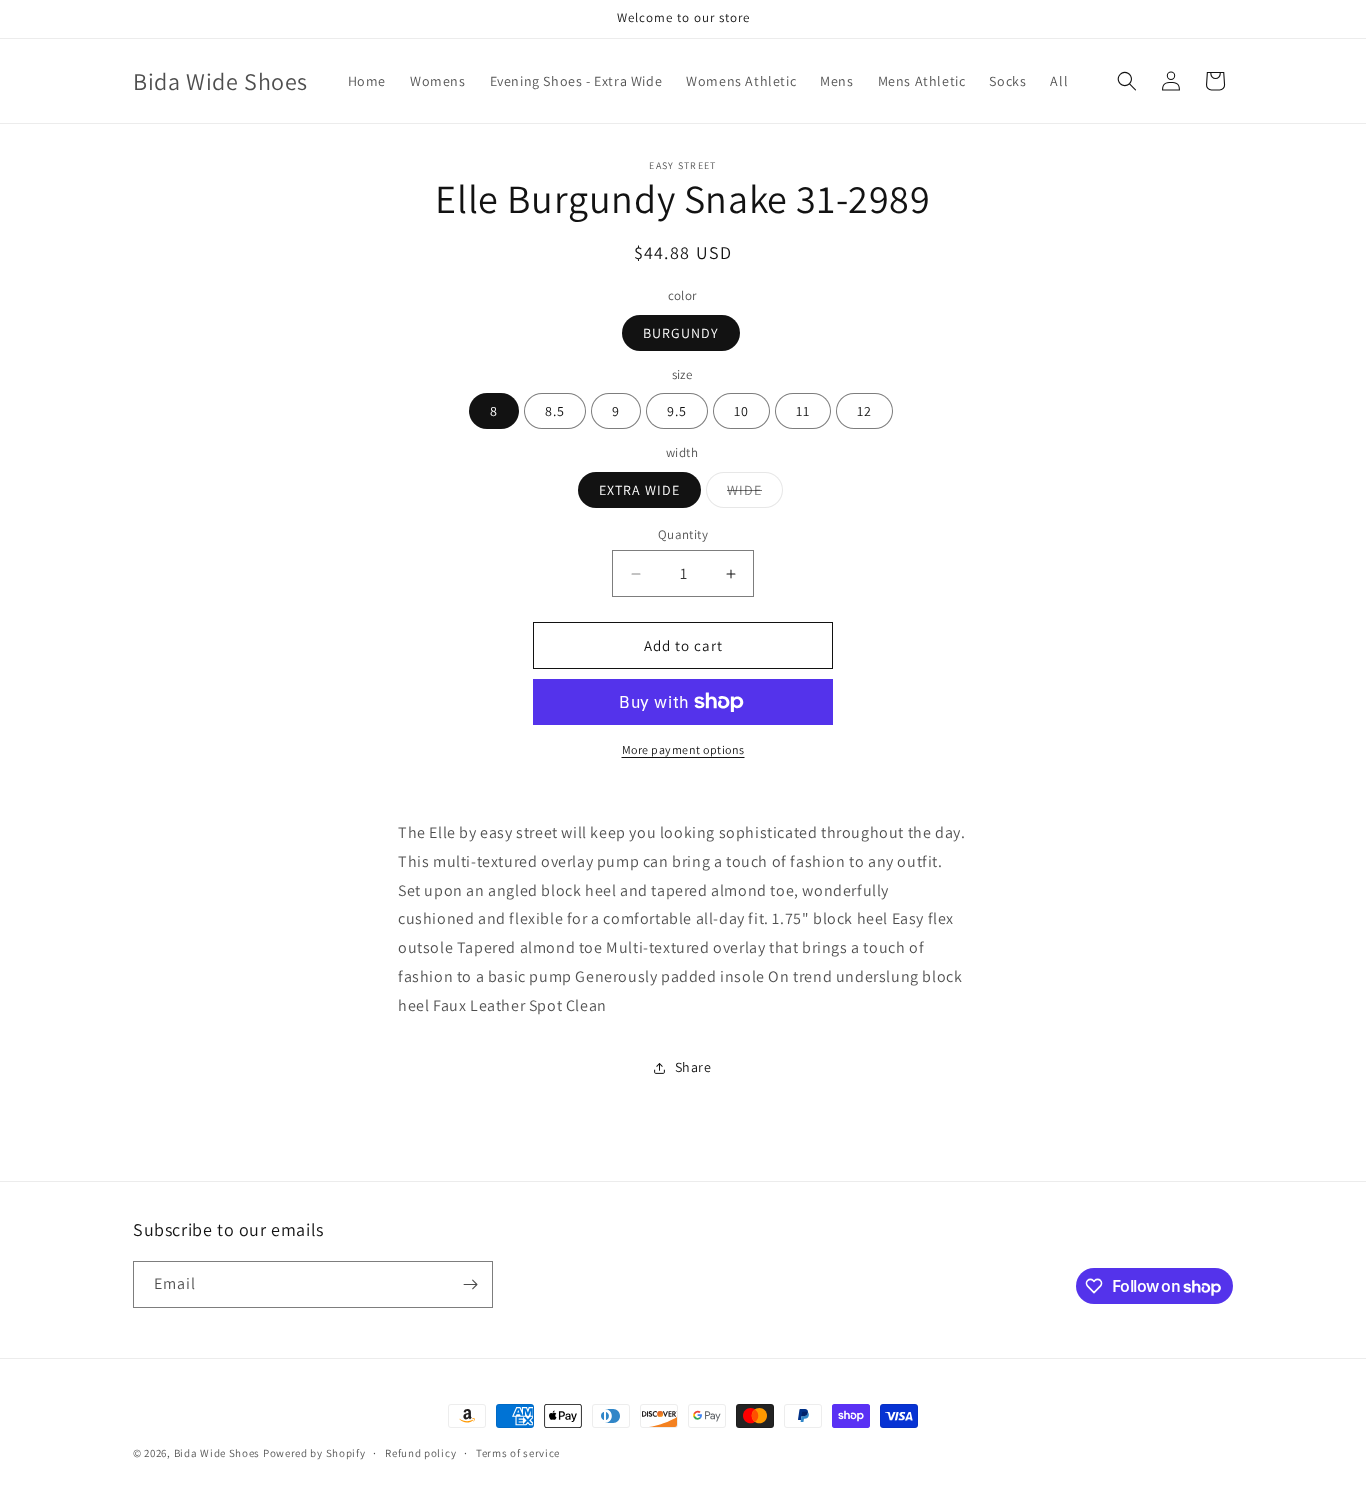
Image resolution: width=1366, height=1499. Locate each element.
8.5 (555, 411)
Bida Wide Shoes (217, 1453)
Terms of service (518, 1453)
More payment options (683, 749)
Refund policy (420, 1453)
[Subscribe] (470, 1284)
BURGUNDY (681, 333)
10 (741, 411)
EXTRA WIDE (639, 490)
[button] (1127, 81)
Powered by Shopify (314, 1453)
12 (864, 411)
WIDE (755, 494)
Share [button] (693, 1067)
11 (803, 411)
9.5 (677, 411)
